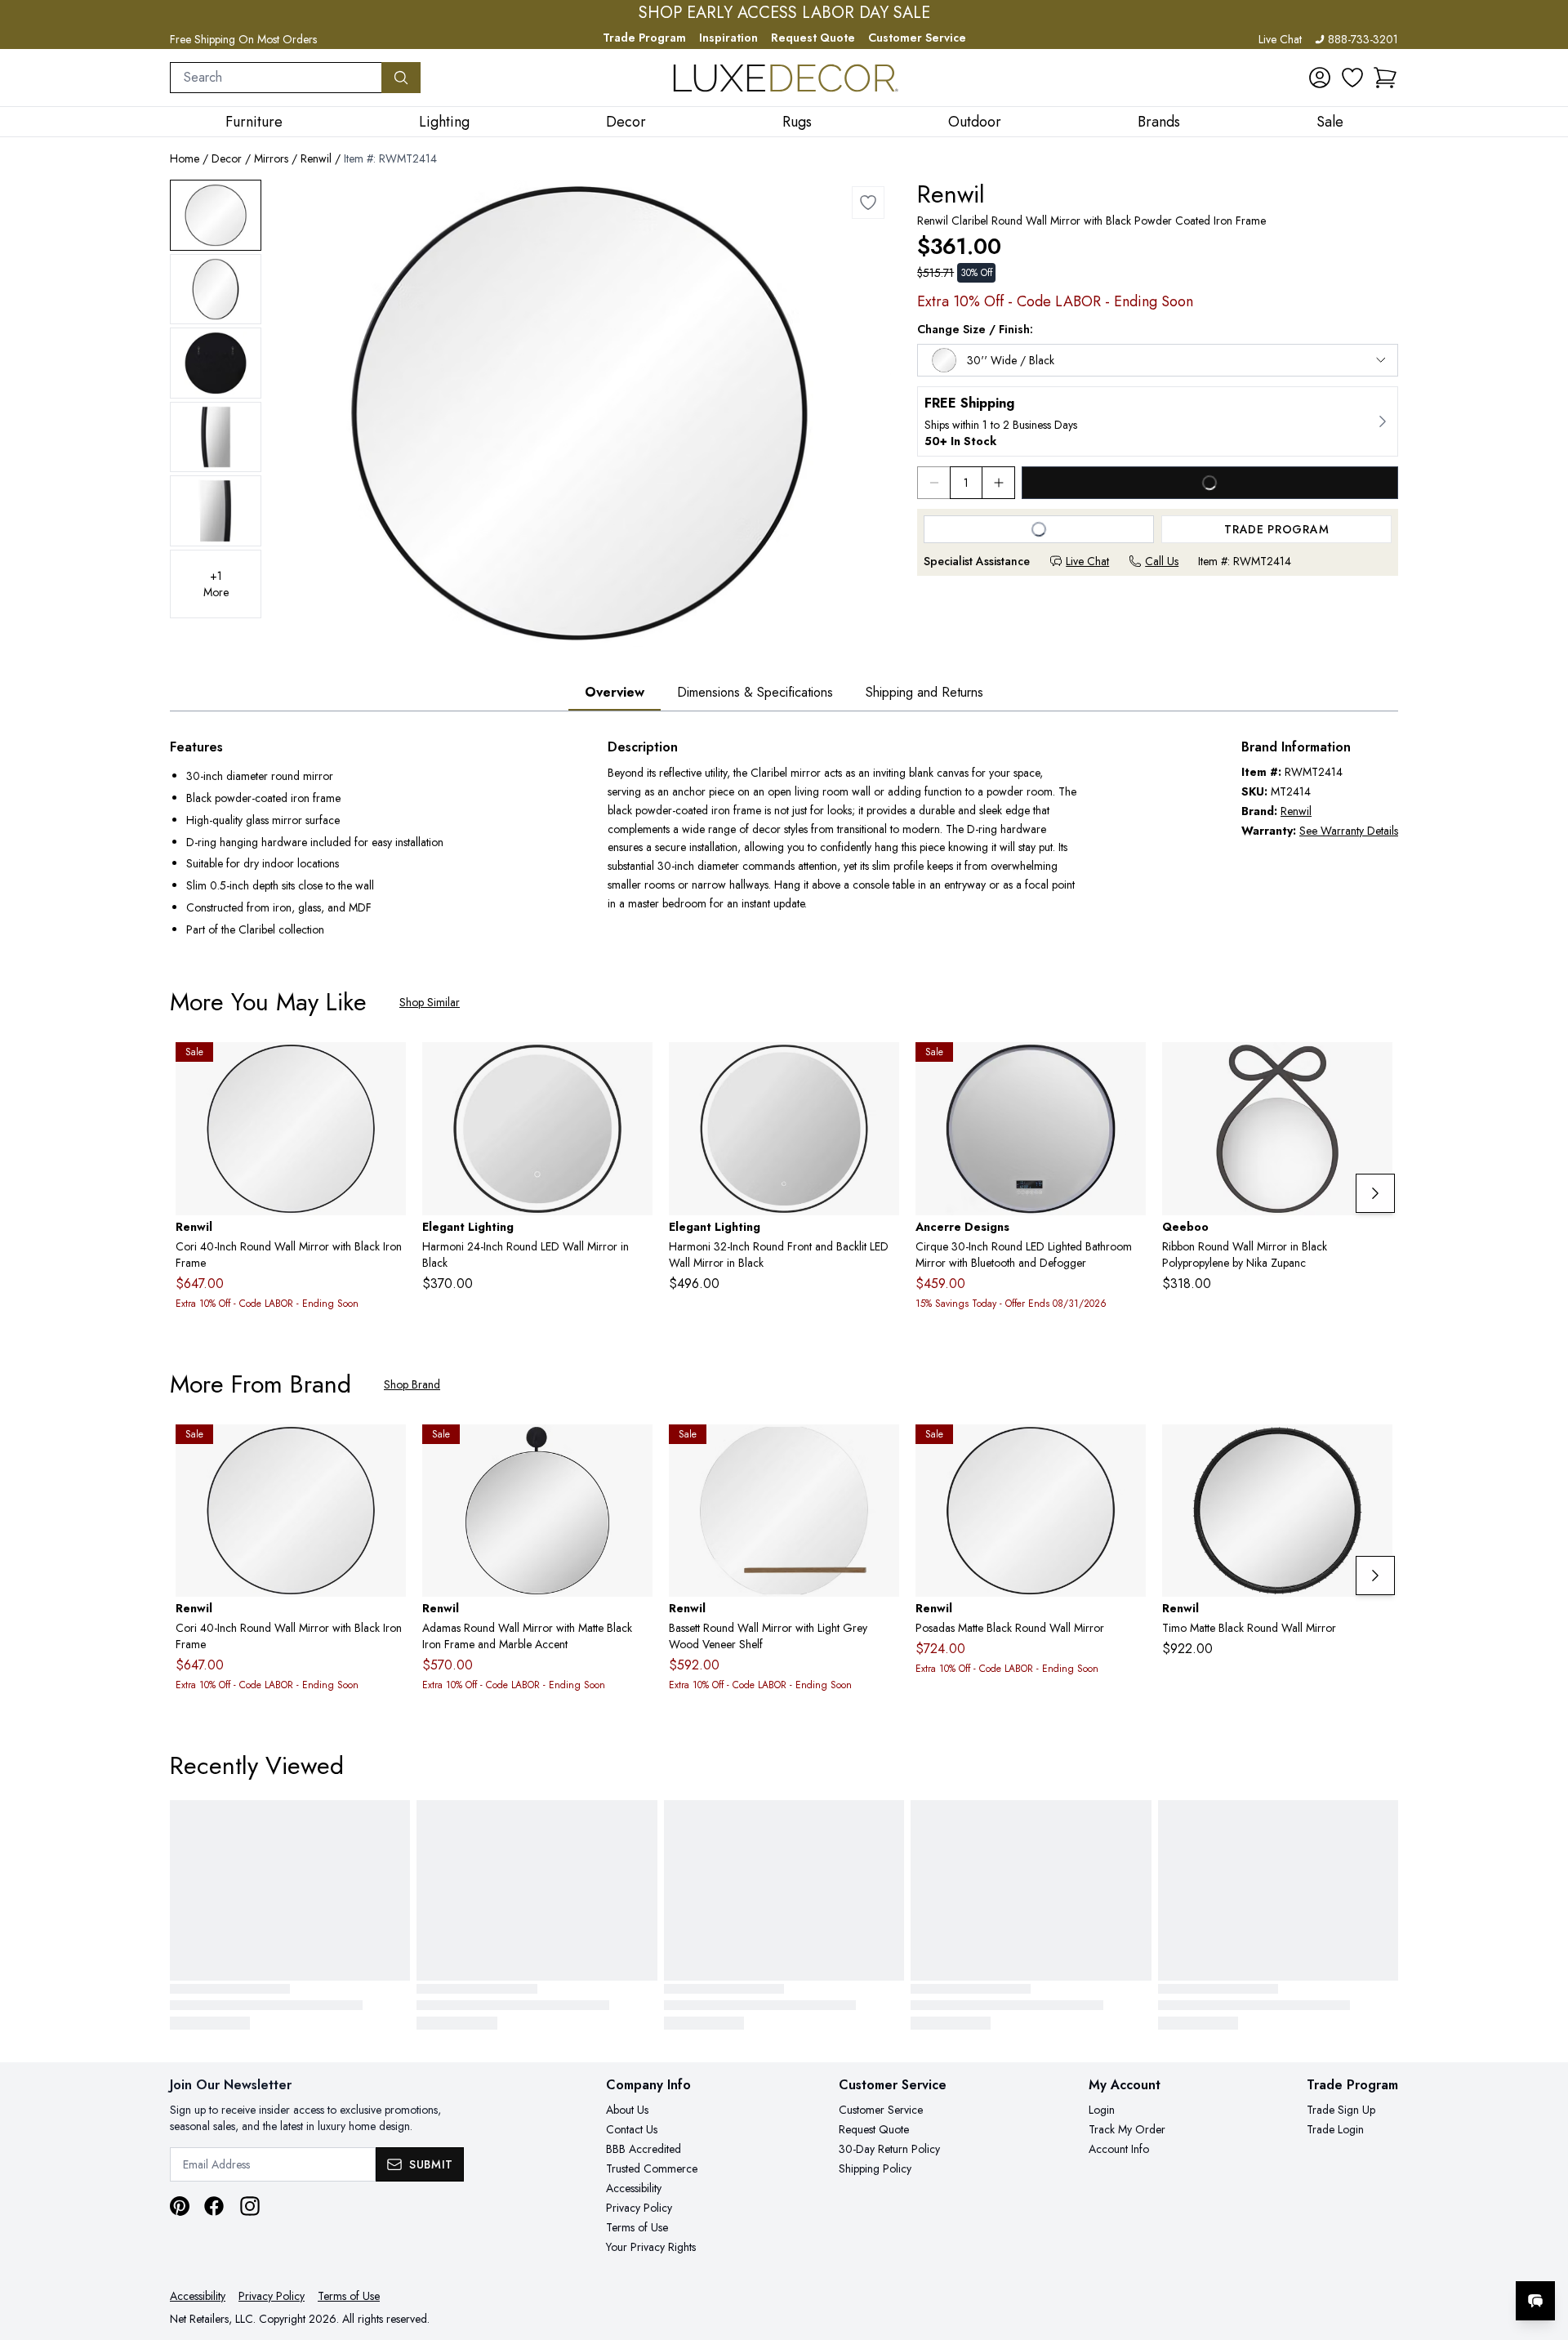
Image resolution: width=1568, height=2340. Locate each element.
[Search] (401, 78)
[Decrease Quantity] (933, 483)
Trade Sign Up (1341, 2110)
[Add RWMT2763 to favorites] (1374, 1450)
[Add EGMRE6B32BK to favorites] (880, 1067)
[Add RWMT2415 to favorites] (387, 1067)
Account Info (1119, 2149)
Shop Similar (430, 1002)
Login (1102, 2110)
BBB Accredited (644, 2149)
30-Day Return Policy (889, 2149)
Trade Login (1335, 2129)
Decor (227, 158)
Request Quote (813, 38)
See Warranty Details (1349, 831)
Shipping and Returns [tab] (924, 692)
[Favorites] (1352, 78)
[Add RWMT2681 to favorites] (634, 1450)
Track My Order (1127, 2129)
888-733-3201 (1363, 39)
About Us (627, 2110)
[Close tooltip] (1542, 2251)
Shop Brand (412, 1384)
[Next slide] (1375, 1193)
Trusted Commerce (652, 2168)
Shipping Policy (875, 2168)
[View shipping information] (1158, 421)
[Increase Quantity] (999, 483)
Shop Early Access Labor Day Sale (784, 13)
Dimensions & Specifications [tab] (755, 692)
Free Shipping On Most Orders (243, 39)
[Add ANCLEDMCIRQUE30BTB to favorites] (1127, 1067)
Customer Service (917, 38)
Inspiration (728, 38)
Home (185, 158)
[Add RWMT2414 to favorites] (868, 203)
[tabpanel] (784, 840)
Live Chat (1280, 39)
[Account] (1320, 78)
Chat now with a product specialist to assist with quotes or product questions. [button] (1420, 2258)
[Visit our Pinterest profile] (180, 2206)
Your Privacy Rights (651, 2247)
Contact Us (632, 2129)
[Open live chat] (1535, 2301)
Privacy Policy (639, 2208)
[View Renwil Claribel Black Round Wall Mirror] (216, 215)
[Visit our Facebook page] (214, 2206)
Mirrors (271, 158)
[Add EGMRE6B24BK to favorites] (634, 1067)
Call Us (1162, 561)
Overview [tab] (615, 692)
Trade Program (644, 38)
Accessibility (634, 2188)
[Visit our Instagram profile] (250, 2206)
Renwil (316, 158)
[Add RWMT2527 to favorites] (1127, 1450)
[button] (1385, 78)
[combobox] (276, 78)
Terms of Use (637, 2227)
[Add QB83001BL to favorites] (1374, 1067)
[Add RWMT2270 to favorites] (880, 1450)
